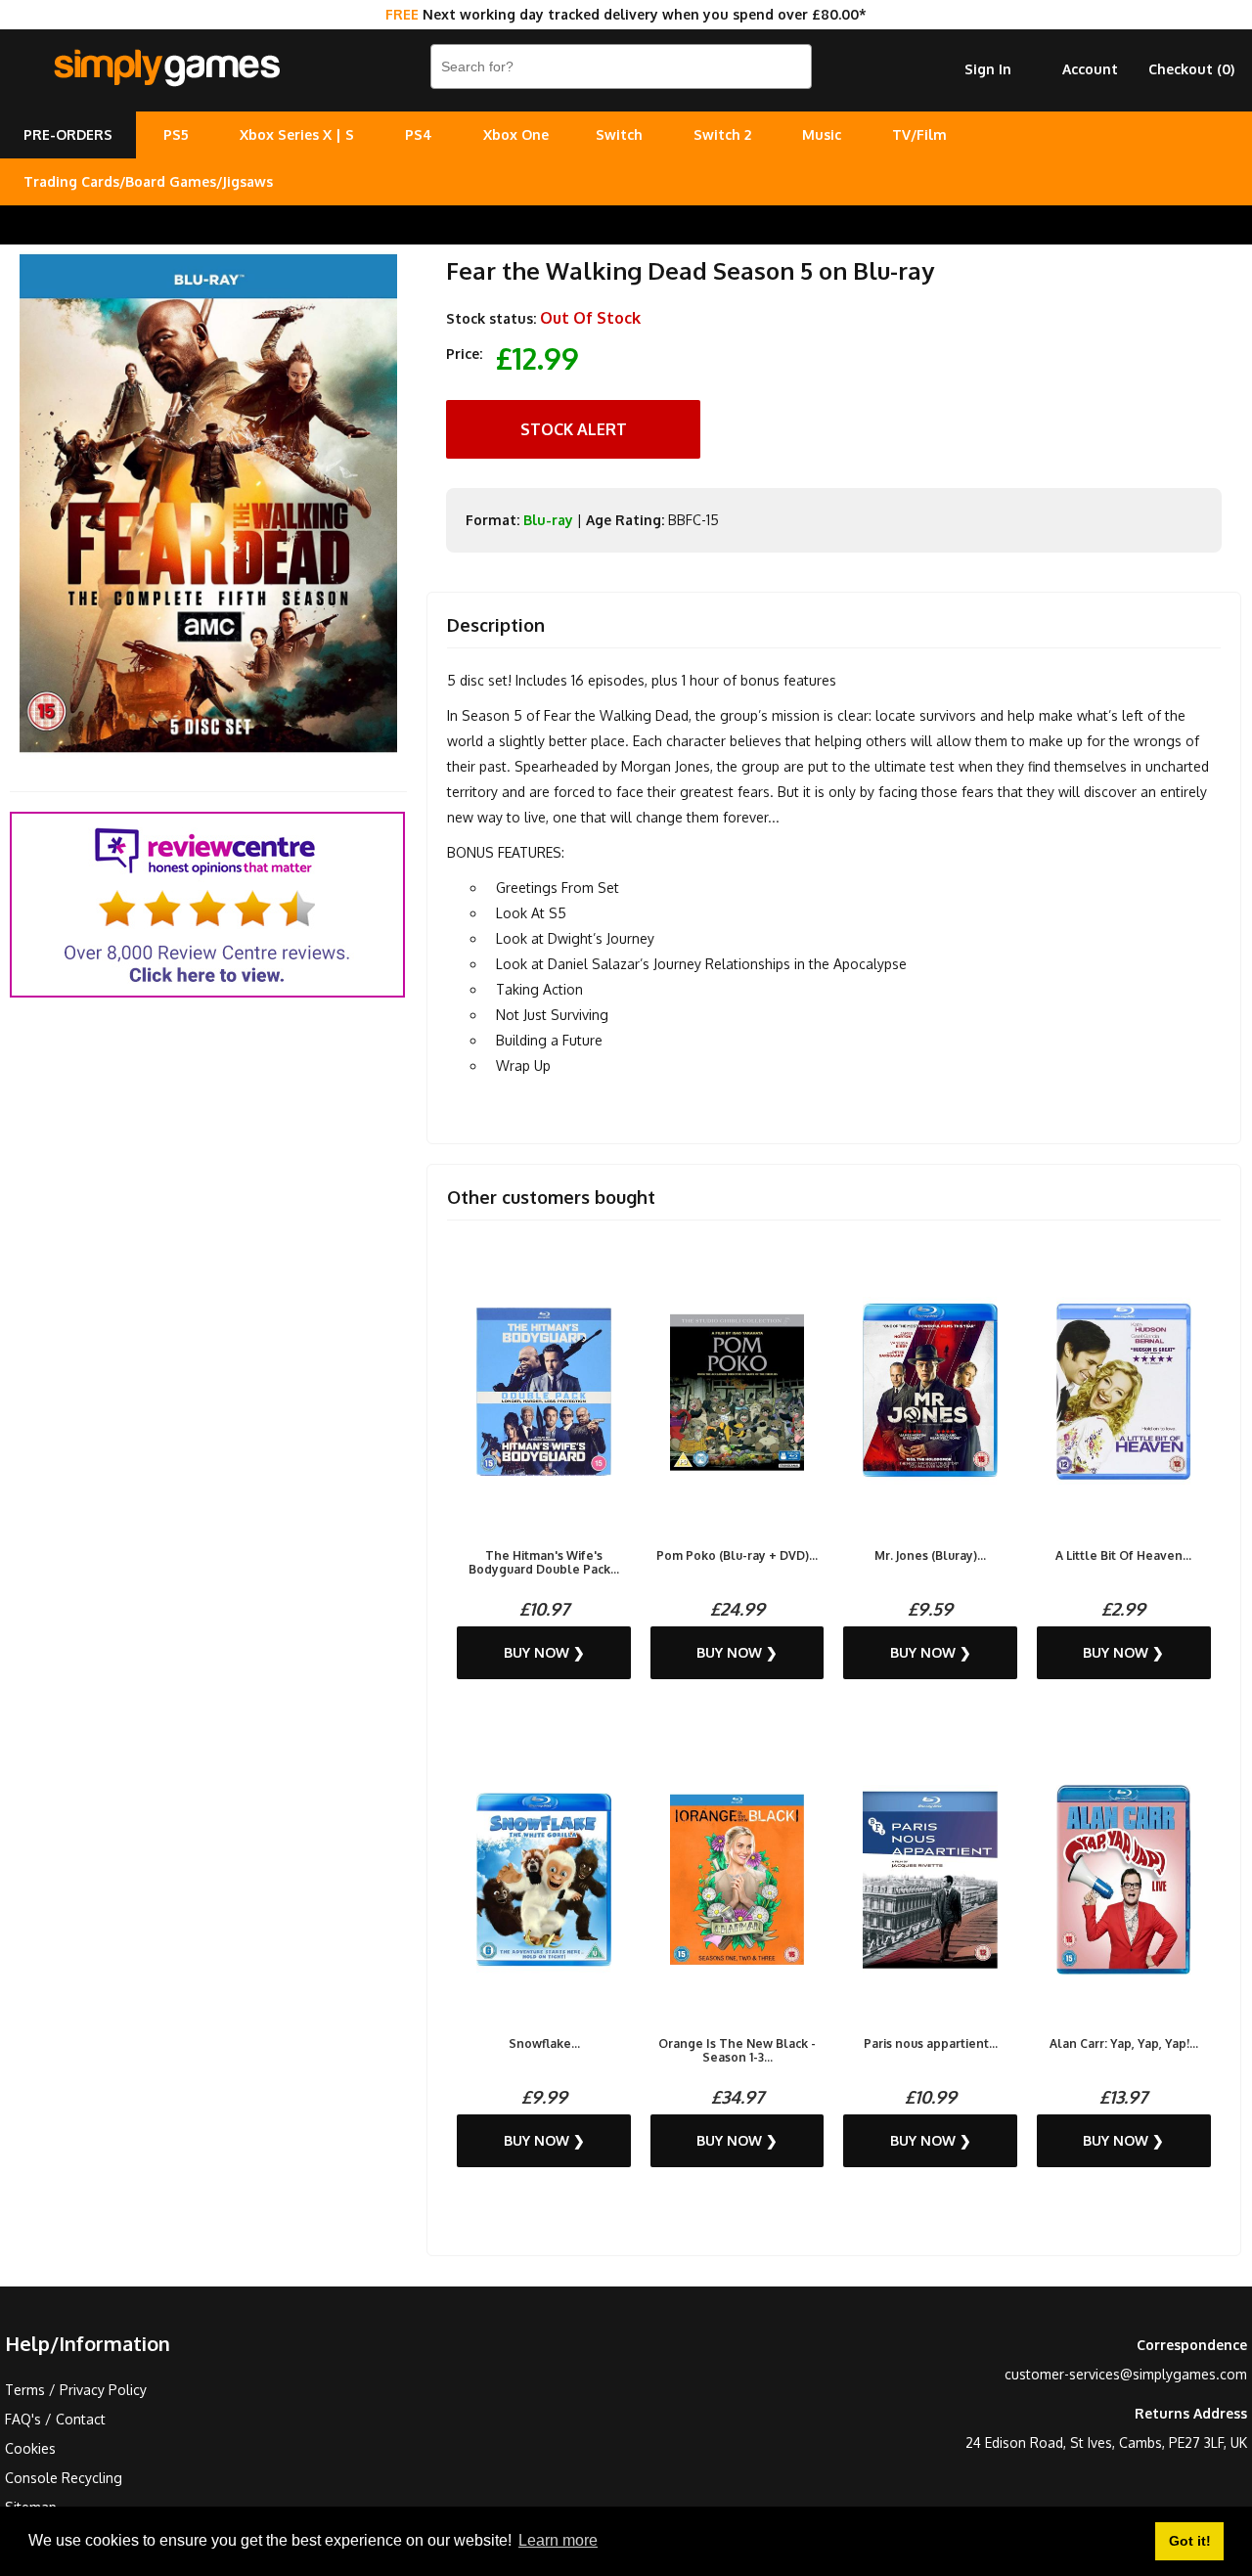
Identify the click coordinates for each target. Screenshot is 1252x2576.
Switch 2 (722, 134)
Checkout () (1191, 69)
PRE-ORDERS (68, 134)
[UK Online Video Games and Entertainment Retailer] (166, 68)
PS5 (176, 134)
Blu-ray (548, 520)
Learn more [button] (558, 2540)
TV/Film (919, 134)
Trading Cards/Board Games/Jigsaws (148, 181)
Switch (619, 134)
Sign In (988, 69)
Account (1090, 69)
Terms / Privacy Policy (76, 2390)
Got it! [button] (1190, 2541)
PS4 (419, 134)
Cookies (30, 2448)
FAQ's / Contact (55, 2419)
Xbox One (516, 134)
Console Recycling (64, 2478)
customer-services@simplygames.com (1126, 2374)
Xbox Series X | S (297, 134)
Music (822, 134)
